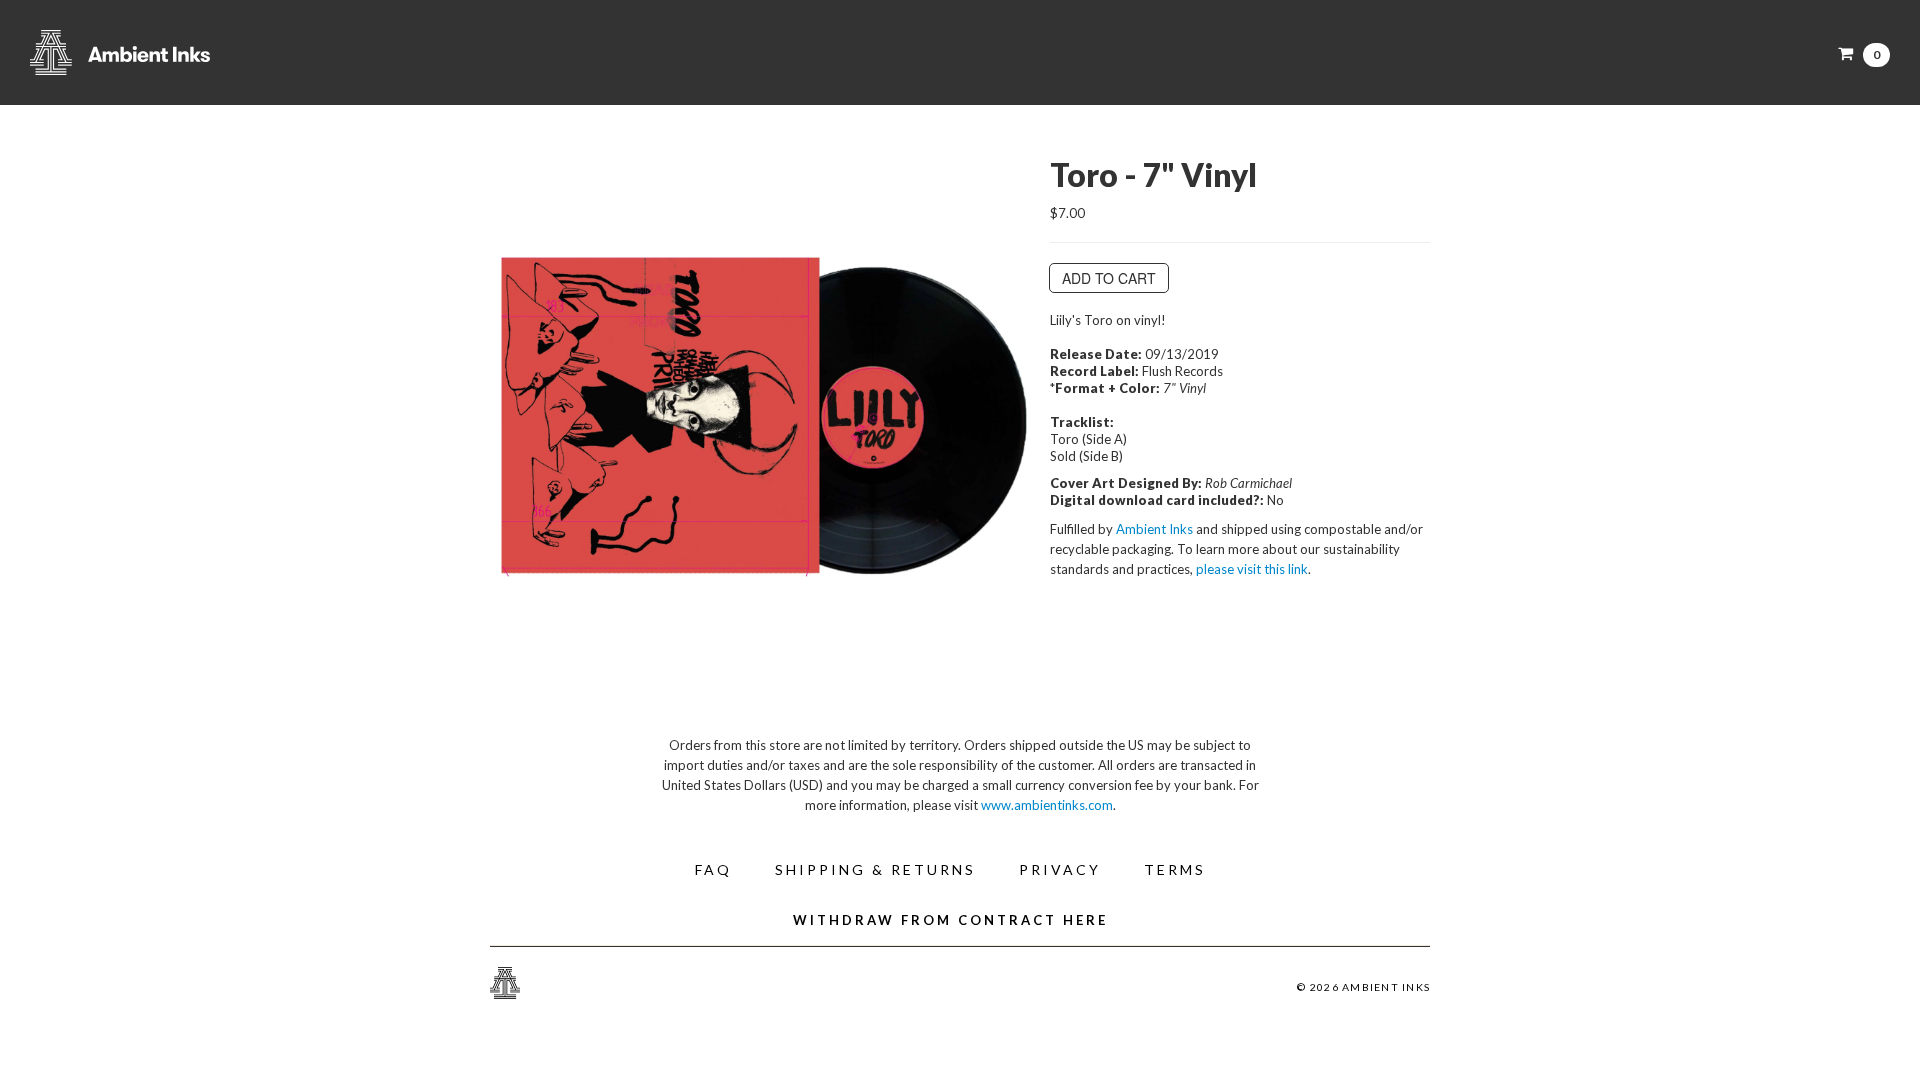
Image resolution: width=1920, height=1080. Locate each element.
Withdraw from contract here (950, 920)
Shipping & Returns (875, 869)
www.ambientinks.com (1047, 805)
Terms (1175, 869)
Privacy (1060, 869)
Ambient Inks (230, 52)
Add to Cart (1109, 278)
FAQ (713, 869)
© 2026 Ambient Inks (1363, 987)
